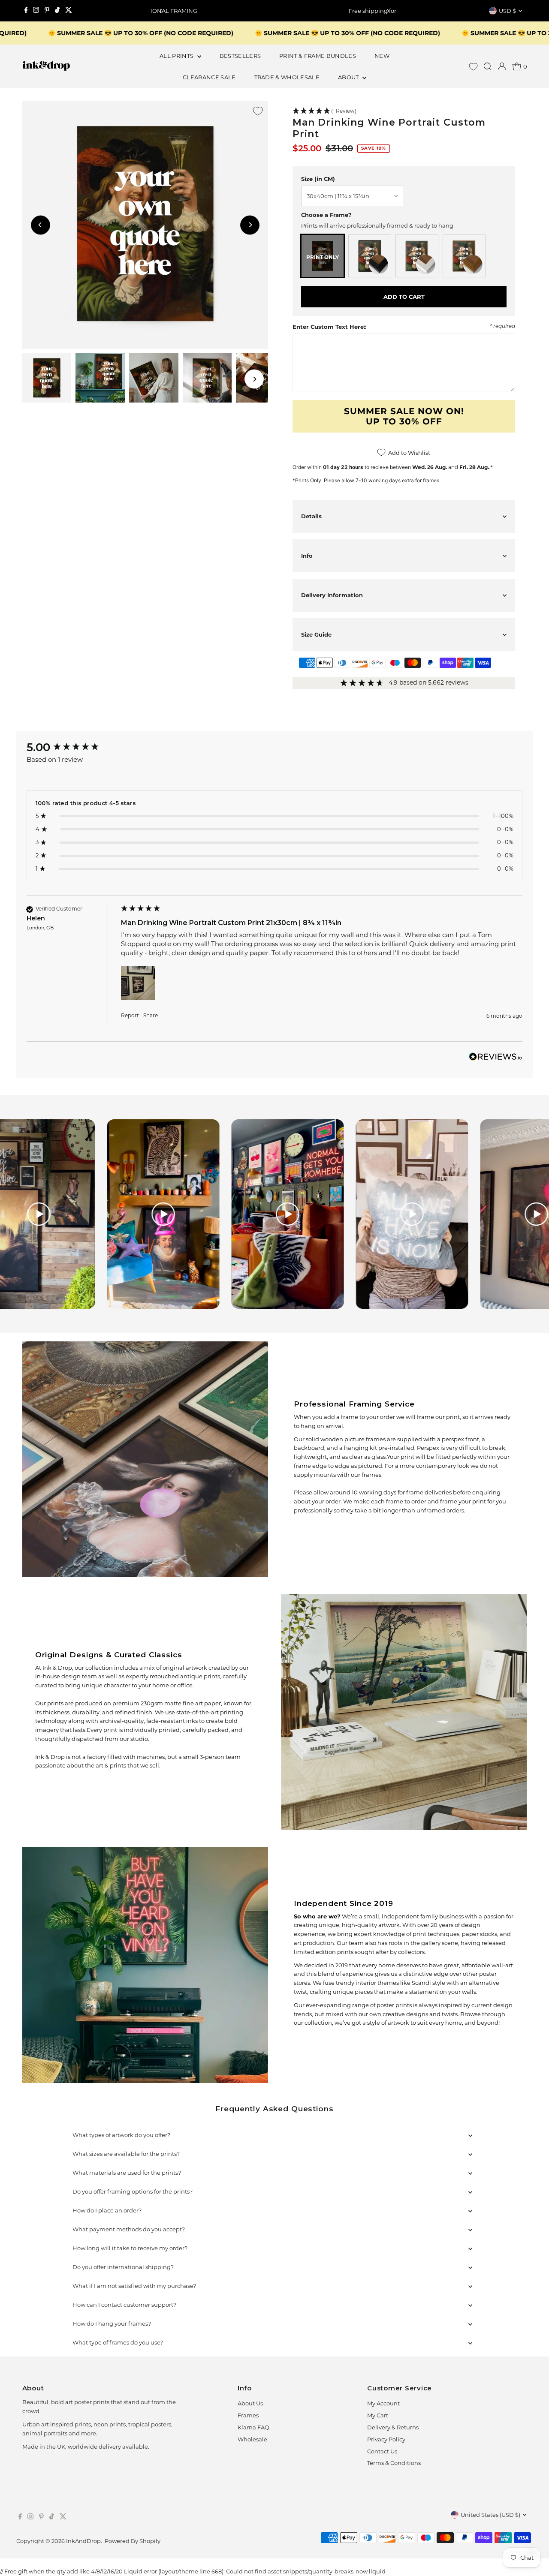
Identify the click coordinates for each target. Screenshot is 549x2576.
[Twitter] (69, 11)
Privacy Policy (386, 2439)
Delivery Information (332, 595)
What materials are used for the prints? (127, 2173)
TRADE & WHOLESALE (287, 77)
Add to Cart (404, 297)
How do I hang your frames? (112, 2324)
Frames (248, 2415)
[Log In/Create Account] (502, 66)
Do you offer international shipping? (123, 2267)
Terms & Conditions (394, 2463)
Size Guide (316, 634)
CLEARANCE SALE (209, 77)
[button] (404, 111)
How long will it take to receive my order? (130, 2248)
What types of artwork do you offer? (121, 2135)
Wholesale (252, 2439)
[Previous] (161, 11)
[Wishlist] (473, 67)
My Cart (378, 2415)
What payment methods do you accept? (129, 2229)
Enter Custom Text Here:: (329, 327)
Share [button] (151, 1015)
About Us (250, 2403)
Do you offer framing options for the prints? (133, 2191)
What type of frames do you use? (118, 2342)
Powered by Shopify (133, 2541)
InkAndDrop (83, 2541)
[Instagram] (36, 11)
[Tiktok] (57, 11)
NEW (382, 56)
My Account (383, 2403)
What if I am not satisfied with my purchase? (134, 2286)
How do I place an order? (107, 2210)
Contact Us (382, 2451)
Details (311, 516)
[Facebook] (26, 11)
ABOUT (349, 77)
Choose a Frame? (326, 215)
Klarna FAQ (253, 2427)
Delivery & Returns (393, 2427)
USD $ (507, 11)
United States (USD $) (490, 2515)
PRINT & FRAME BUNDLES (318, 56)
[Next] (388, 11)
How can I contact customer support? (124, 2305)
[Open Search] (488, 66)
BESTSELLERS (240, 56)
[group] (72, 747)
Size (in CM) (318, 179)
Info (307, 556)
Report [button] (130, 1015)
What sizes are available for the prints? (126, 2154)
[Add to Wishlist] (258, 111)
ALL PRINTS (177, 56)
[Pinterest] (47, 11)
